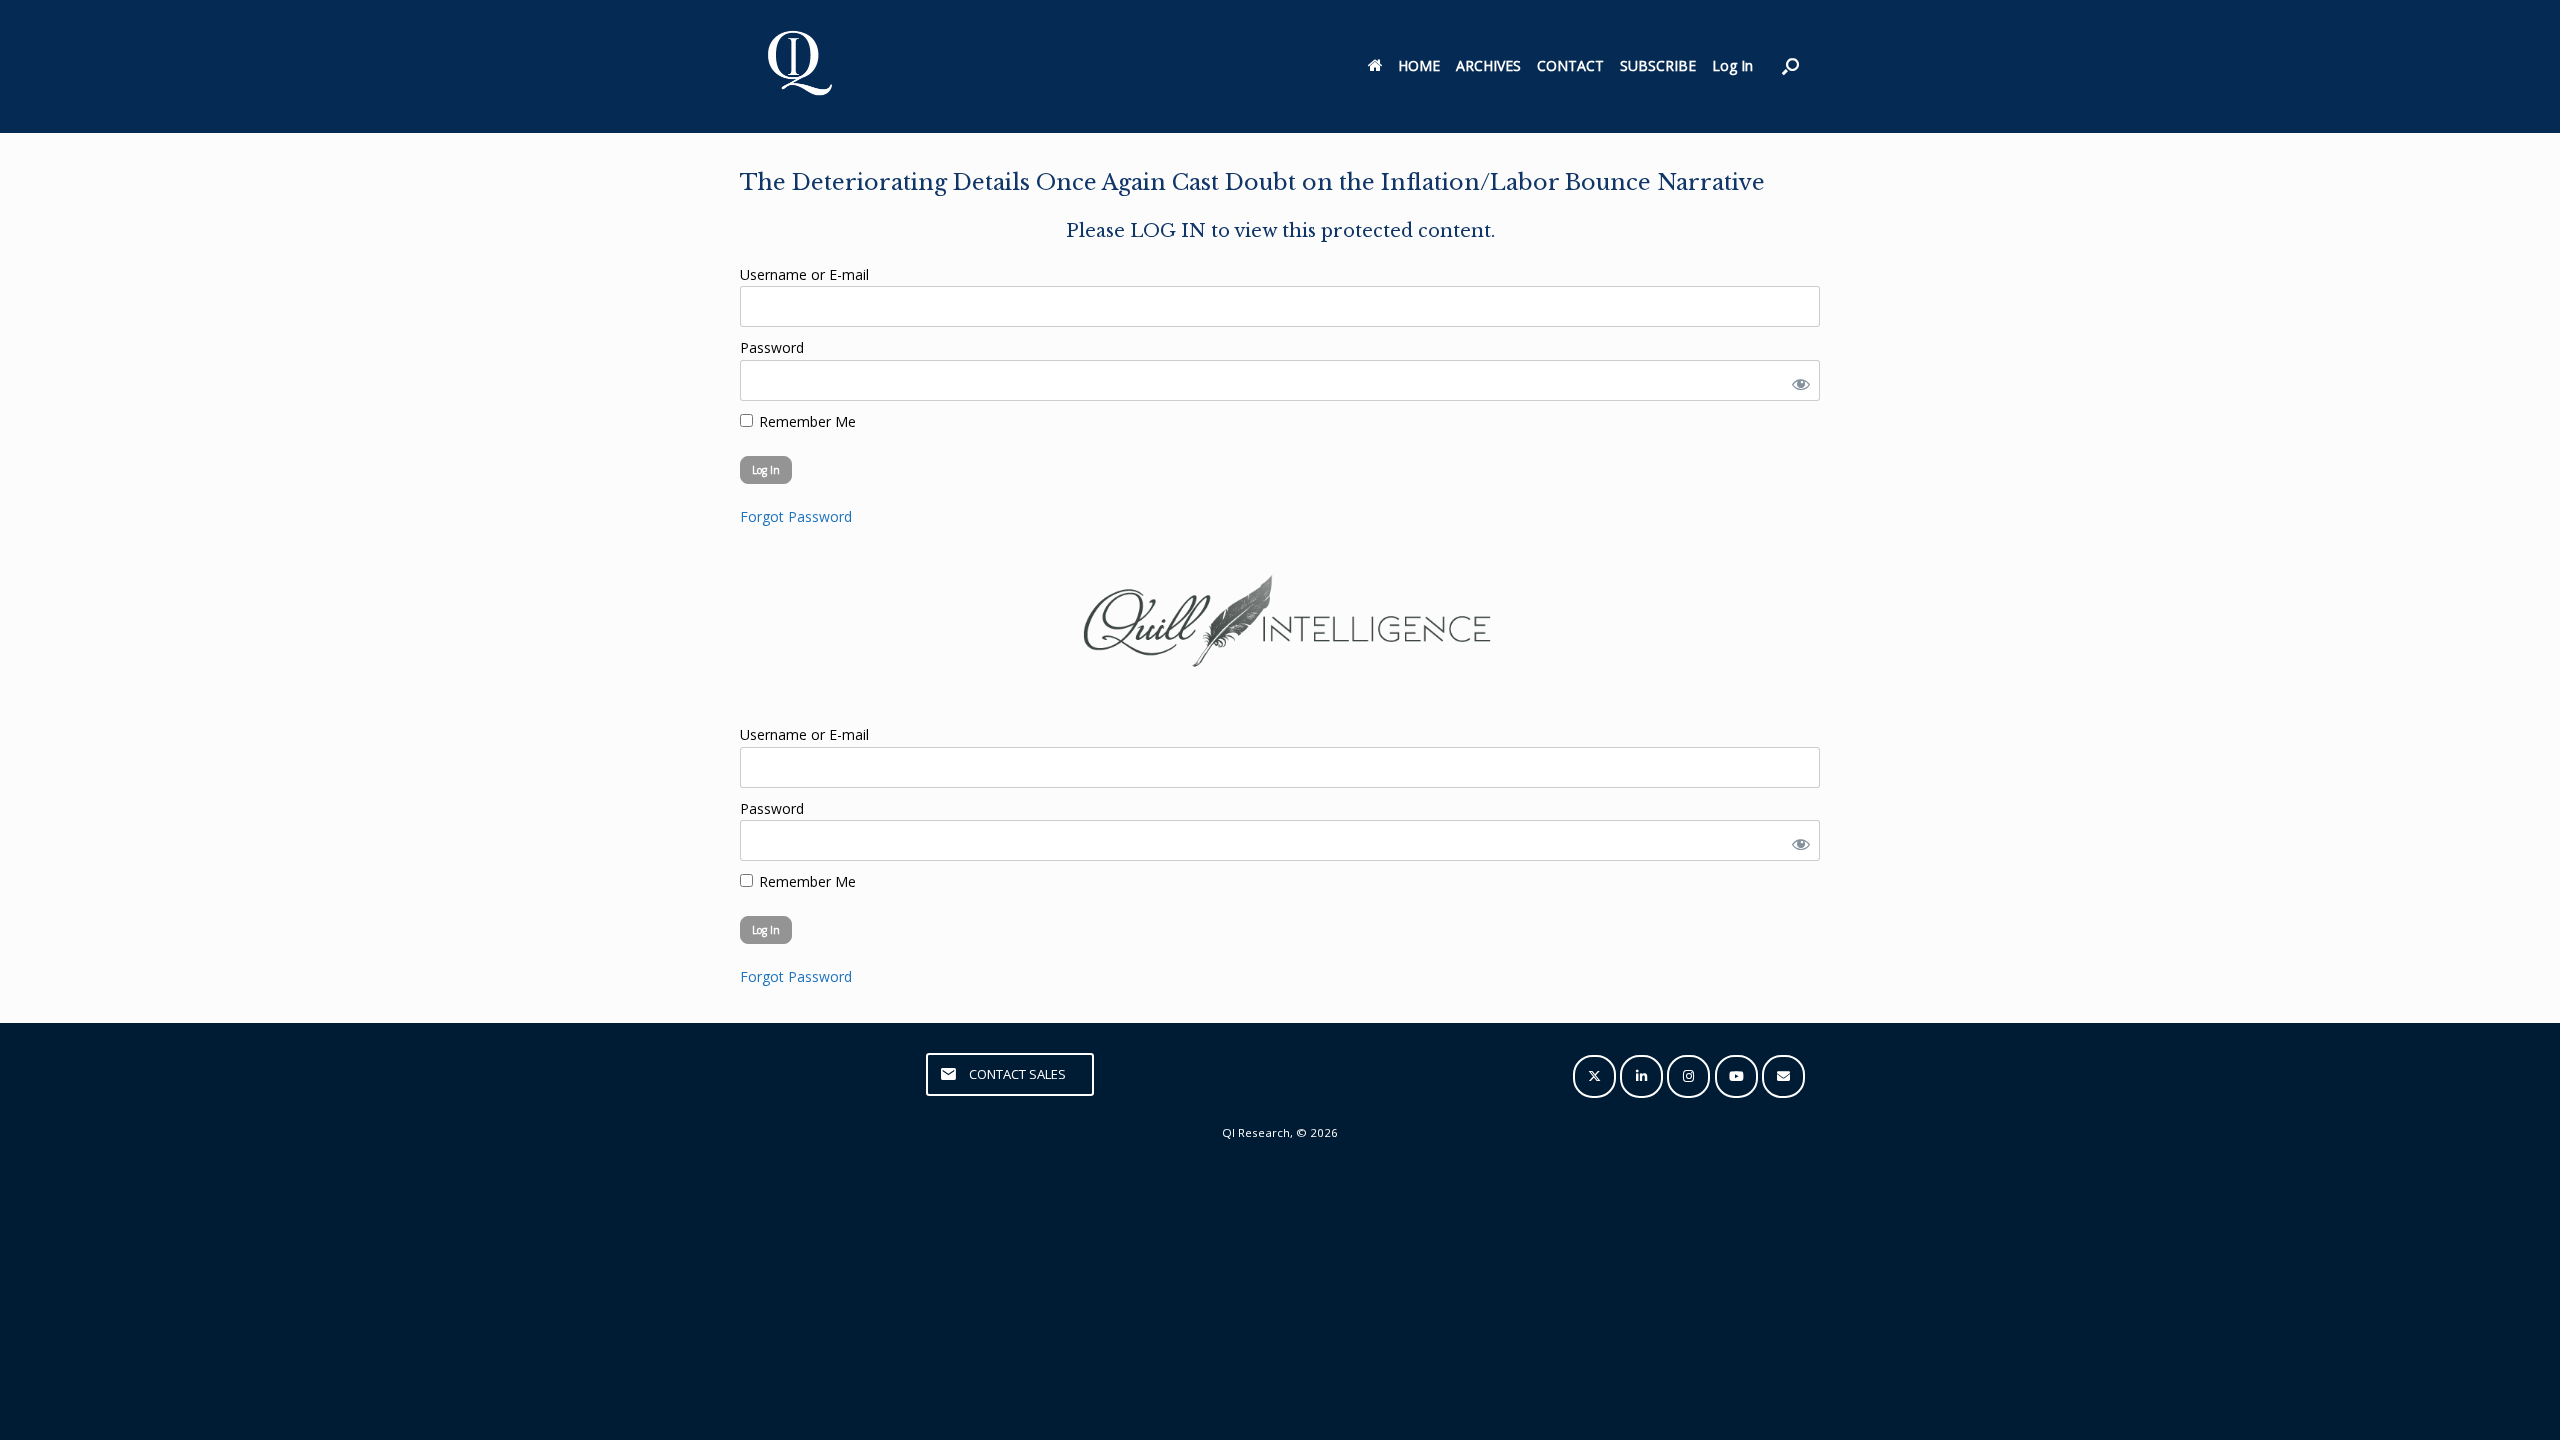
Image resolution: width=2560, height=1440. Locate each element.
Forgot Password (796, 516)
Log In (1732, 65)
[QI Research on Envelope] (1783, 1076)
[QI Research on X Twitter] (1594, 1076)
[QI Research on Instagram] (1688, 1076)
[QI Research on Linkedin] (1641, 1076)
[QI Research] (798, 66)
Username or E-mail (804, 274)
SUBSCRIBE (1658, 65)
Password (772, 347)
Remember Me (805, 421)
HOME (1419, 65)
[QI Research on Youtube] (1736, 1076)
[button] (1790, 66)
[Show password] (1797, 380)
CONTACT (1570, 65)
